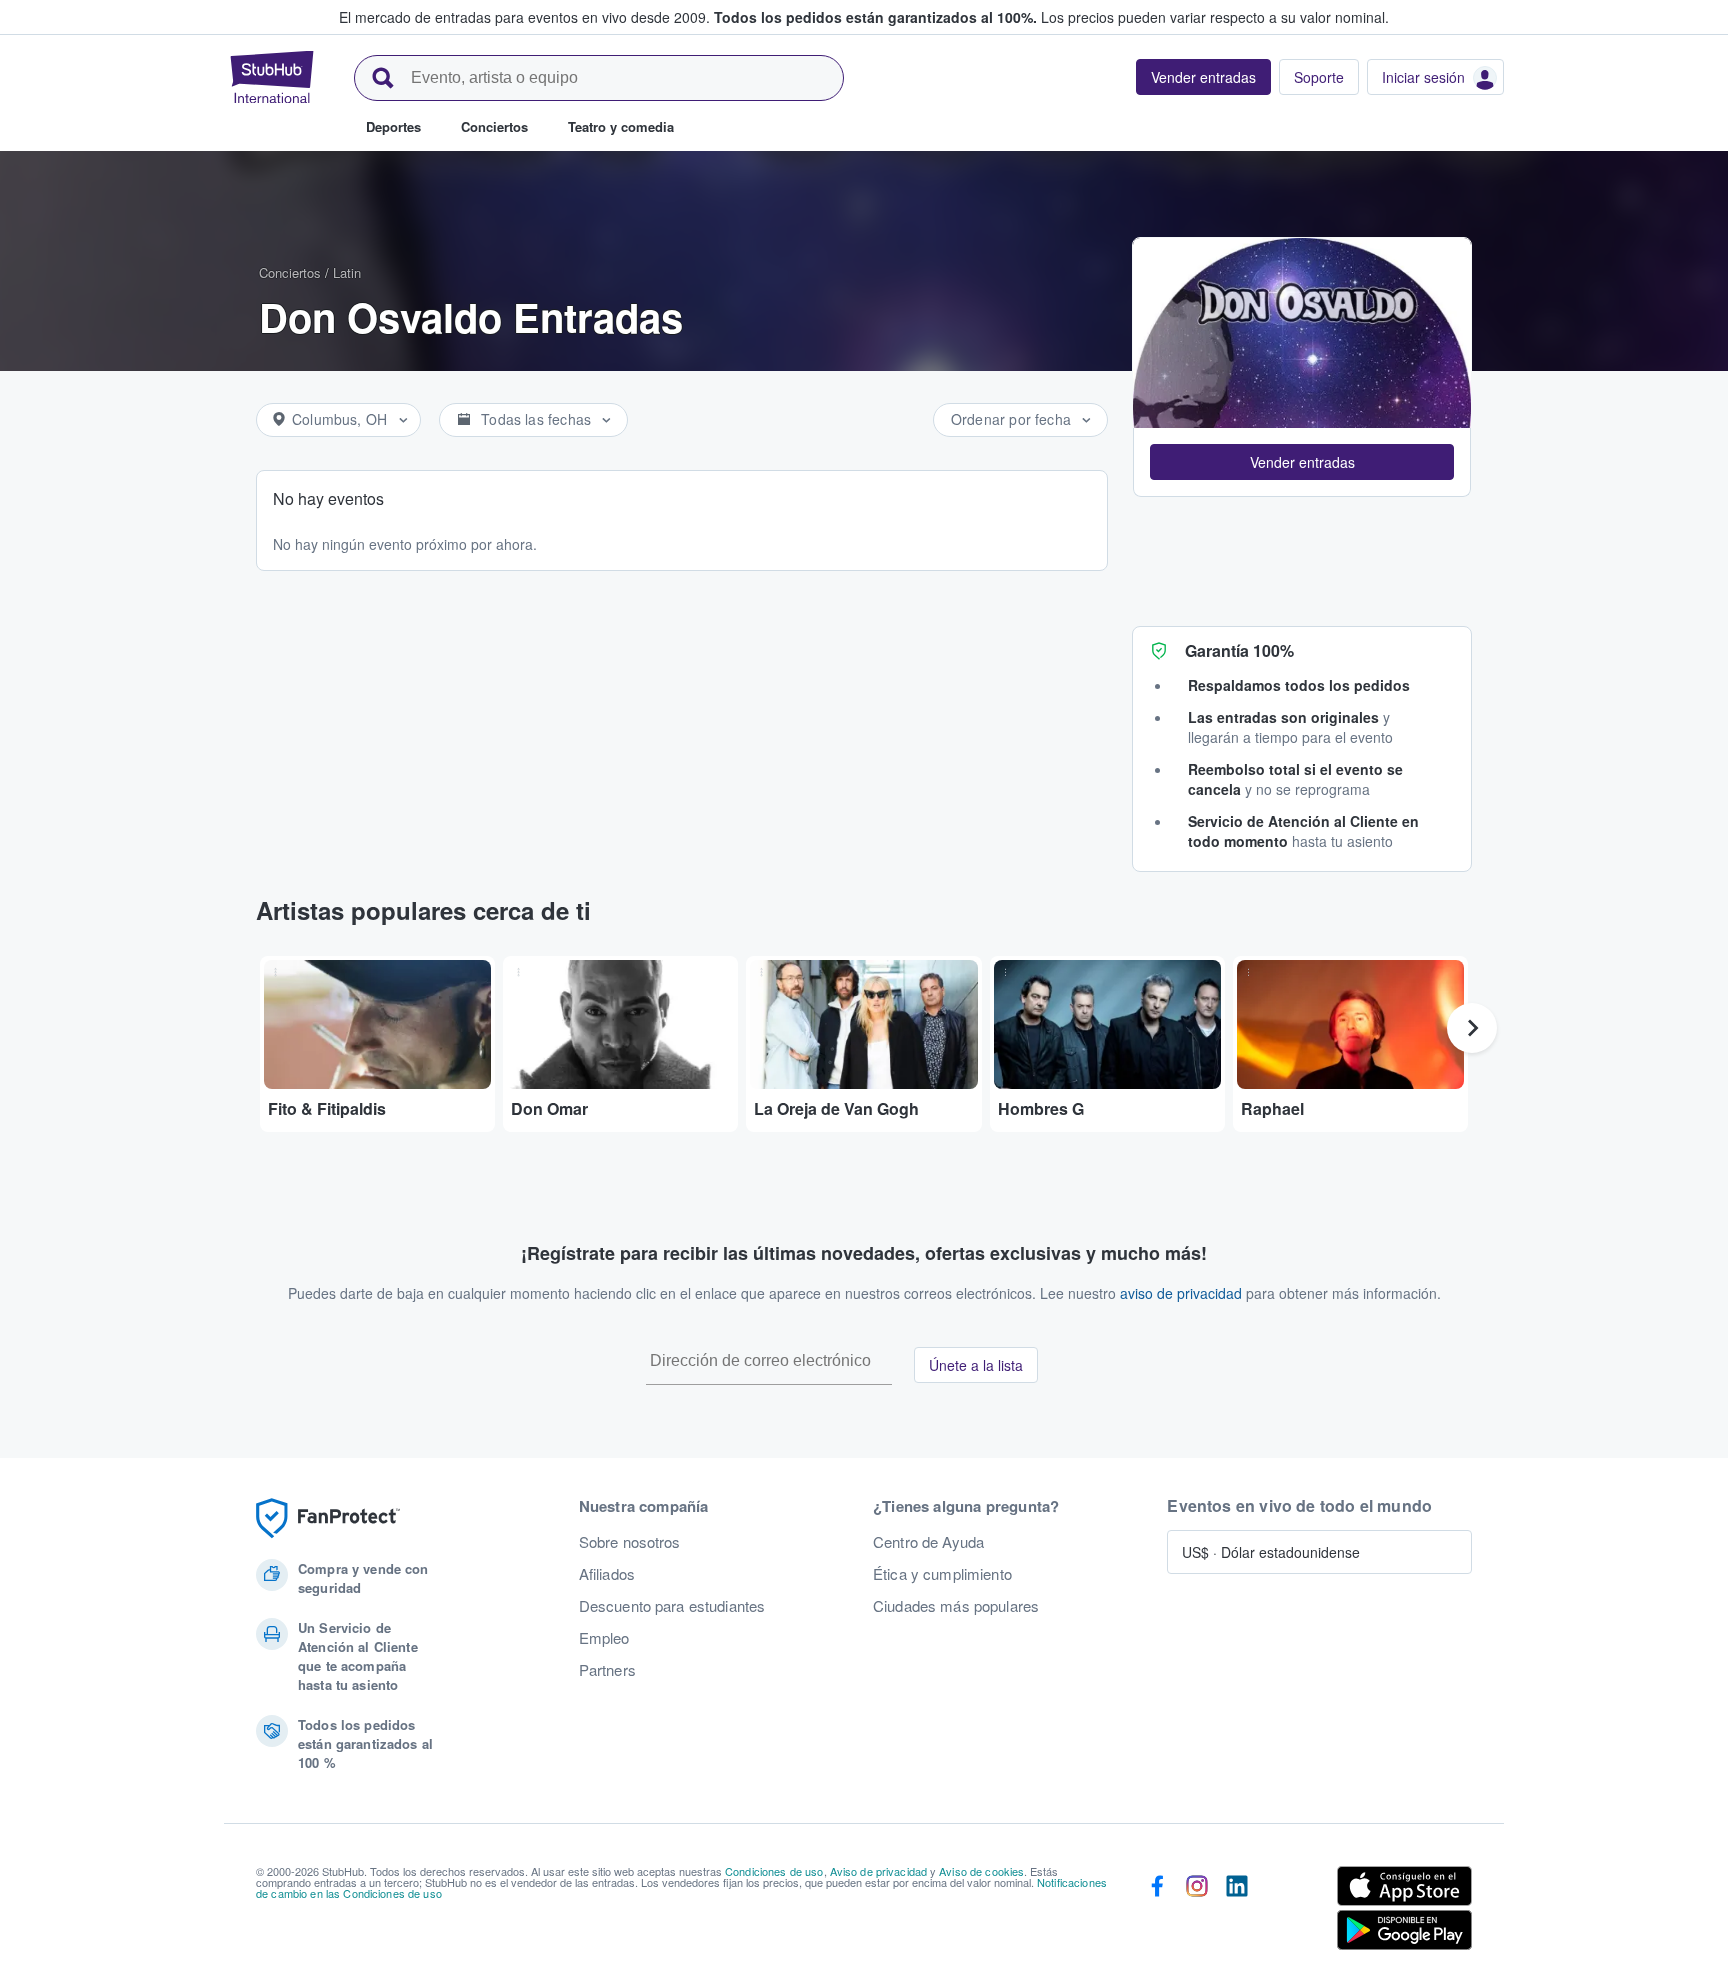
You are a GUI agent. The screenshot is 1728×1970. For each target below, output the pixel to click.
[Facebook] (1157, 1912)
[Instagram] (1197, 1912)
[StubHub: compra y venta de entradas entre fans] (272, 77)
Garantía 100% (1239, 650)
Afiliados (607, 1574)
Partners (607, 1670)
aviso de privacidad (1181, 1293)
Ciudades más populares (956, 1606)
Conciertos (290, 272)
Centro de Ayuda (928, 1542)
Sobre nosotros (630, 1542)
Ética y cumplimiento (942, 1574)
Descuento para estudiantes (672, 1606)
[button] (1302, 462)
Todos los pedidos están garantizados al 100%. (875, 17)
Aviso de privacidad (879, 1871)
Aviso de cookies (981, 1871)
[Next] (1472, 1028)
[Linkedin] (1237, 1912)
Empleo (604, 1638)
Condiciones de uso (774, 1871)
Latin (347, 272)
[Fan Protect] (328, 1518)
